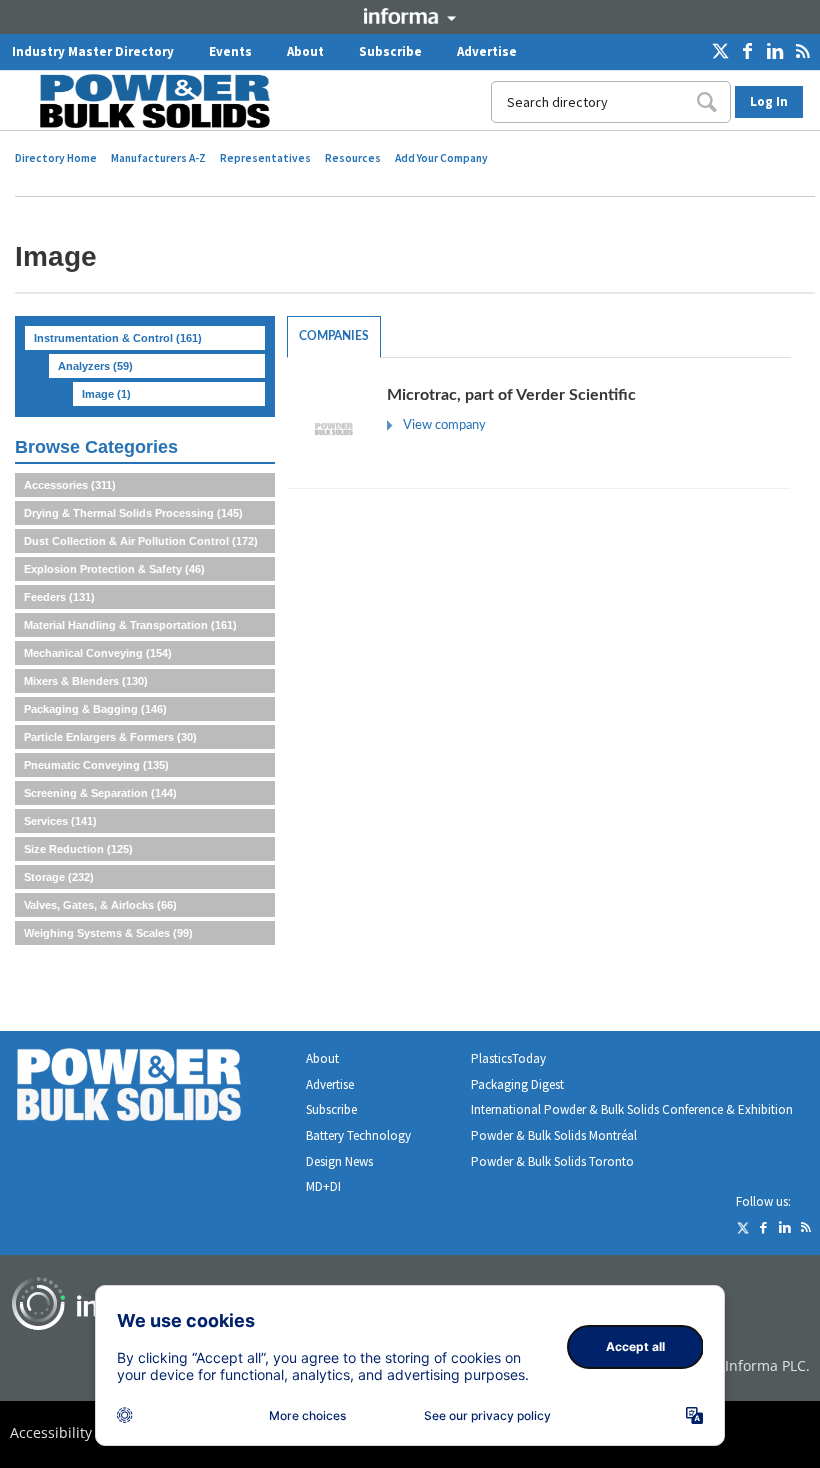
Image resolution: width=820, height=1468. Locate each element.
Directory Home (56, 158)
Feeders (59, 597)
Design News (339, 1161)
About (305, 51)
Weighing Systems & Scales (108, 933)
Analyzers (95, 366)
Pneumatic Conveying (96, 765)
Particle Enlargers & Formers (110, 737)
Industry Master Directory (93, 51)
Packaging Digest (517, 1084)
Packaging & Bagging (95, 709)
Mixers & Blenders (86, 681)
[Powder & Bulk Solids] (153, 1088)
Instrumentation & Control (118, 338)
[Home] (142, 101)
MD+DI (323, 1186)
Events (230, 51)
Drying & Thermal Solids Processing (133, 513)
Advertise (487, 51)
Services (60, 821)
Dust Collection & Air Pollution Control (141, 541)
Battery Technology (358, 1135)
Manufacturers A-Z (158, 158)
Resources (353, 158)
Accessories (70, 485)
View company (444, 425)
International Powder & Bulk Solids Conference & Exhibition (632, 1109)
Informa (410, 16)
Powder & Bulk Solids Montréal (554, 1135)
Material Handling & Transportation (130, 625)
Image (106, 394)
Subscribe (390, 51)
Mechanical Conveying (98, 653)
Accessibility (51, 1432)
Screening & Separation (100, 793)
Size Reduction (78, 849)
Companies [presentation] (334, 336)
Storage (59, 877)
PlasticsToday (508, 1058)
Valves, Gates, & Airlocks (100, 905)
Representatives (265, 158)
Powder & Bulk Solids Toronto (552, 1161)
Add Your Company (441, 158)
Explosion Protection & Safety (114, 569)
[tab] (334, 337)
